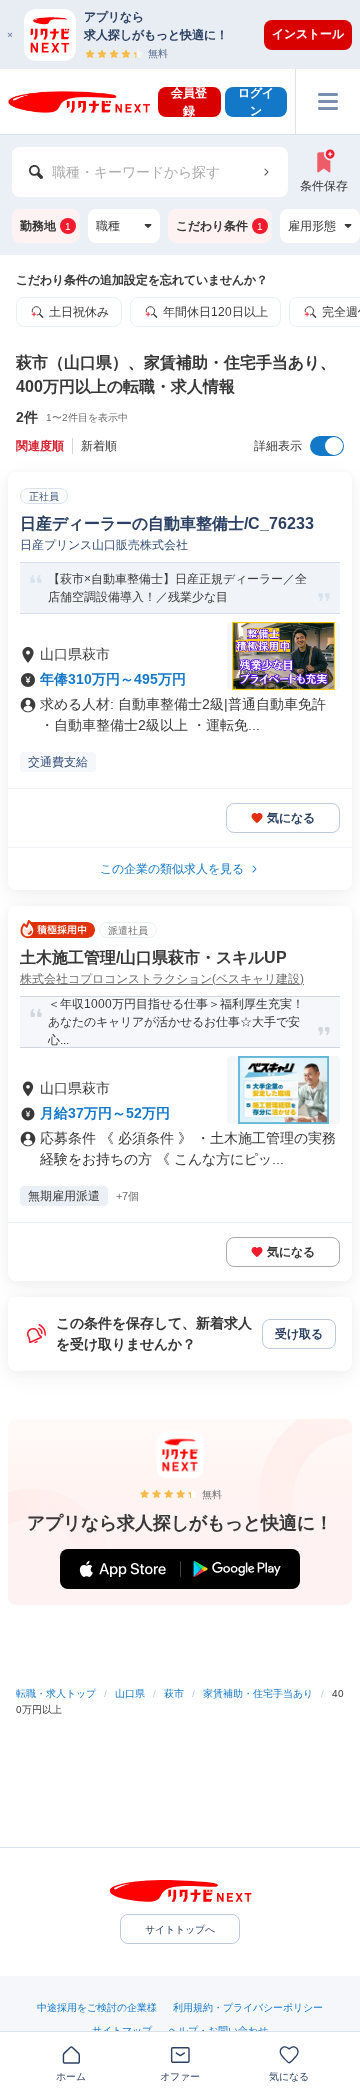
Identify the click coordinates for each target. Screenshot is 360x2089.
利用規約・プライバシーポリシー (248, 2007)
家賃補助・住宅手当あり (258, 1693)
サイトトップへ (180, 1929)
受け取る (299, 1334)
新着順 (99, 446)
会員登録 (189, 102)
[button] (190, 34)
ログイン (256, 102)
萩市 (174, 1693)
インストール (308, 34)
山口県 (130, 1693)
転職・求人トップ (56, 1693)
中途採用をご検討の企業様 (97, 2007)
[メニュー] (327, 101)
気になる (291, 818)
